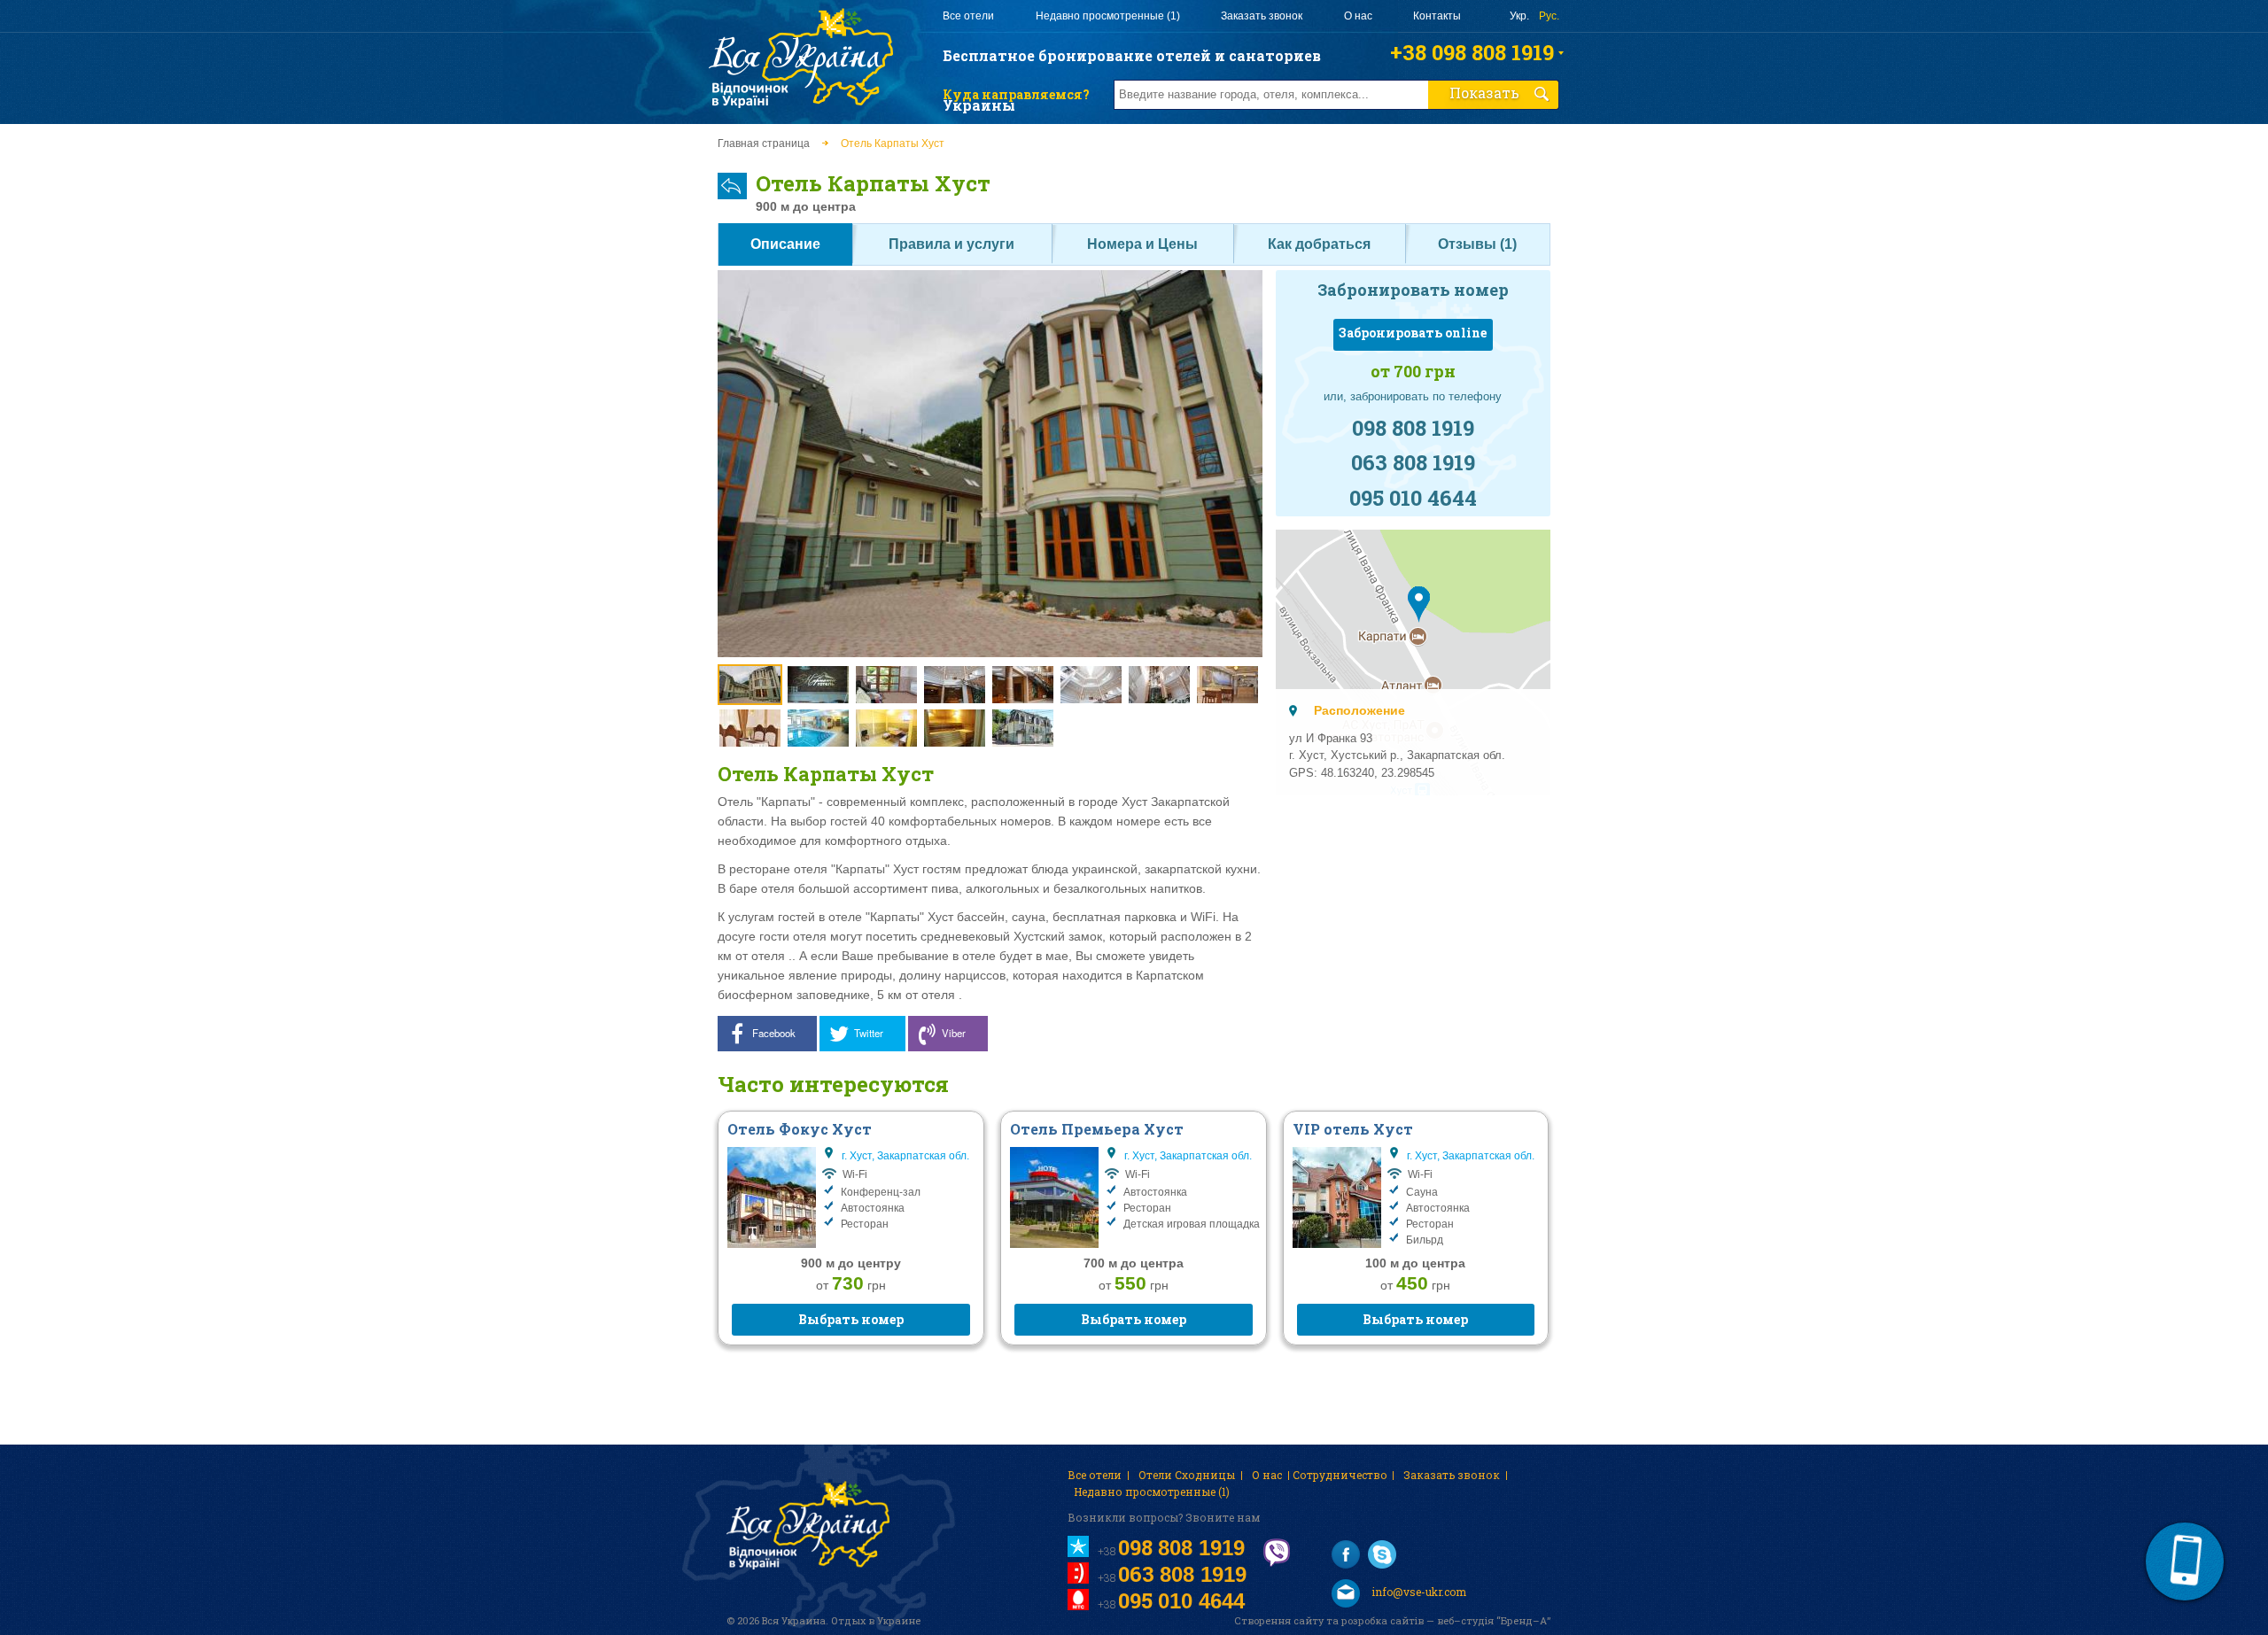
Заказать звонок (1262, 16)
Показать (1484, 93)
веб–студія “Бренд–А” (1494, 1620)
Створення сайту (1279, 1620)
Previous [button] (736, 626)
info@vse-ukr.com (1417, 1592)
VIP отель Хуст (1353, 1129)
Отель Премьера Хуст (1097, 1129)
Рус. (1549, 16)
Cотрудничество (1340, 1475)
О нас (1358, 16)
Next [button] (1244, 626)
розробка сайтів (1383, 1620)
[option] (990, 465)
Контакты (1437, 16)
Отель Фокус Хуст (800, 1129)
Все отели (968, 16)
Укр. (1519, 16)
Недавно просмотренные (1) (1108, 16)
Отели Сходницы (1187, 1475)
